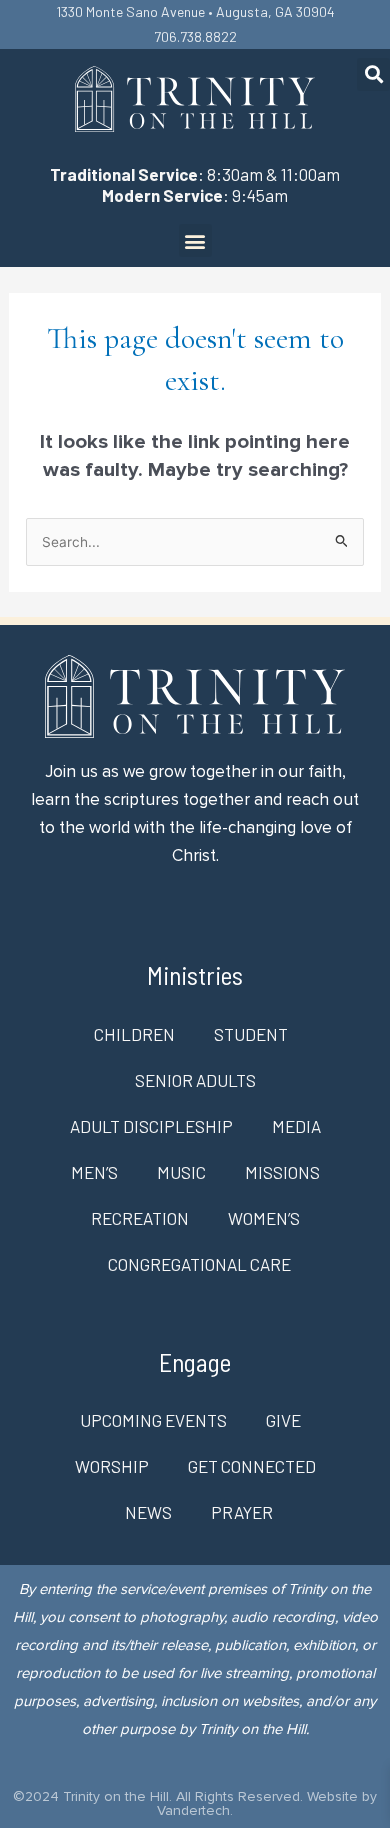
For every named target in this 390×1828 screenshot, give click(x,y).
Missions (282, 1172)
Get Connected (252, 1466)
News (148, 1512)
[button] (373, 74)
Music (181, 1172)
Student (251, 1034)
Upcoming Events (153, 1420)
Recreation (140, 1218)
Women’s (264, 1218)
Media (296, 1126)
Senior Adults (195, 1080)
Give (283, 1420)
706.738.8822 (195, 36)
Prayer (242, 1512)
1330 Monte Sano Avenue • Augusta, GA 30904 (195, 11)
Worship (112, 1466)
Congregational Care (199, 1264)
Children (134, 1034)
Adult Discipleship (151, 1126)
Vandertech (193, 1810)
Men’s (94, 1172)
